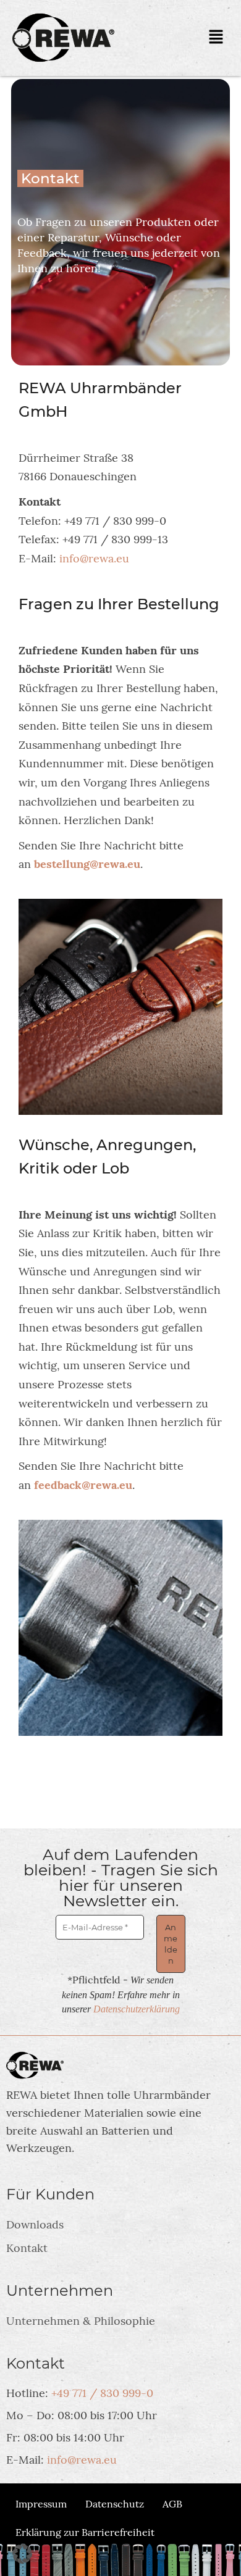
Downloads (35, 2224)
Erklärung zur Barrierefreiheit (85, 2532)
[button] (216, 38)
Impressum (41, 2504)
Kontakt (27, 2248)
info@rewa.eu (94, 558)
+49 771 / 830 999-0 (102, 2393)
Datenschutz (115, 2504)
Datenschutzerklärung (137, 2009)
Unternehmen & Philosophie (81, 2321)
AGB (172, 2504)
